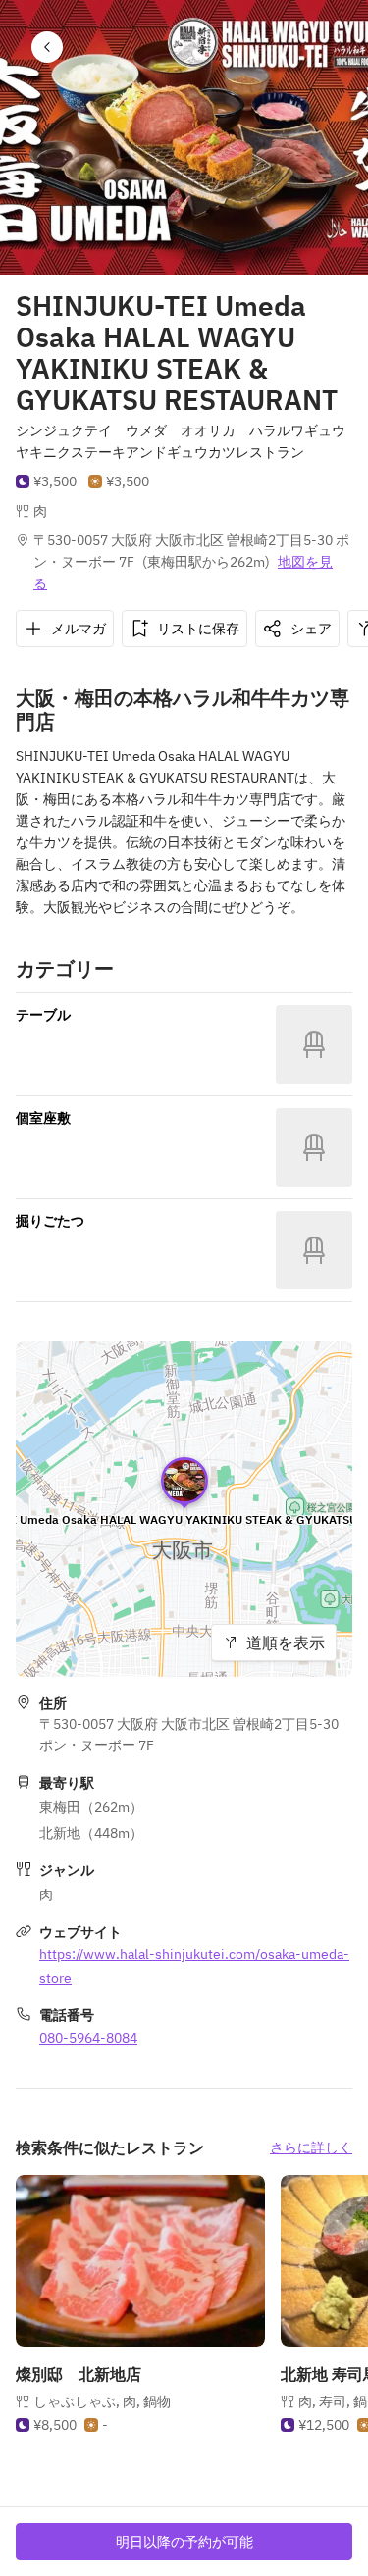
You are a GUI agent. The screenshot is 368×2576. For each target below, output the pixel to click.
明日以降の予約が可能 (184, 2542)
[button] (47, 47)
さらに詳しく (311, 2147)
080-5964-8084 (88, 2038)
